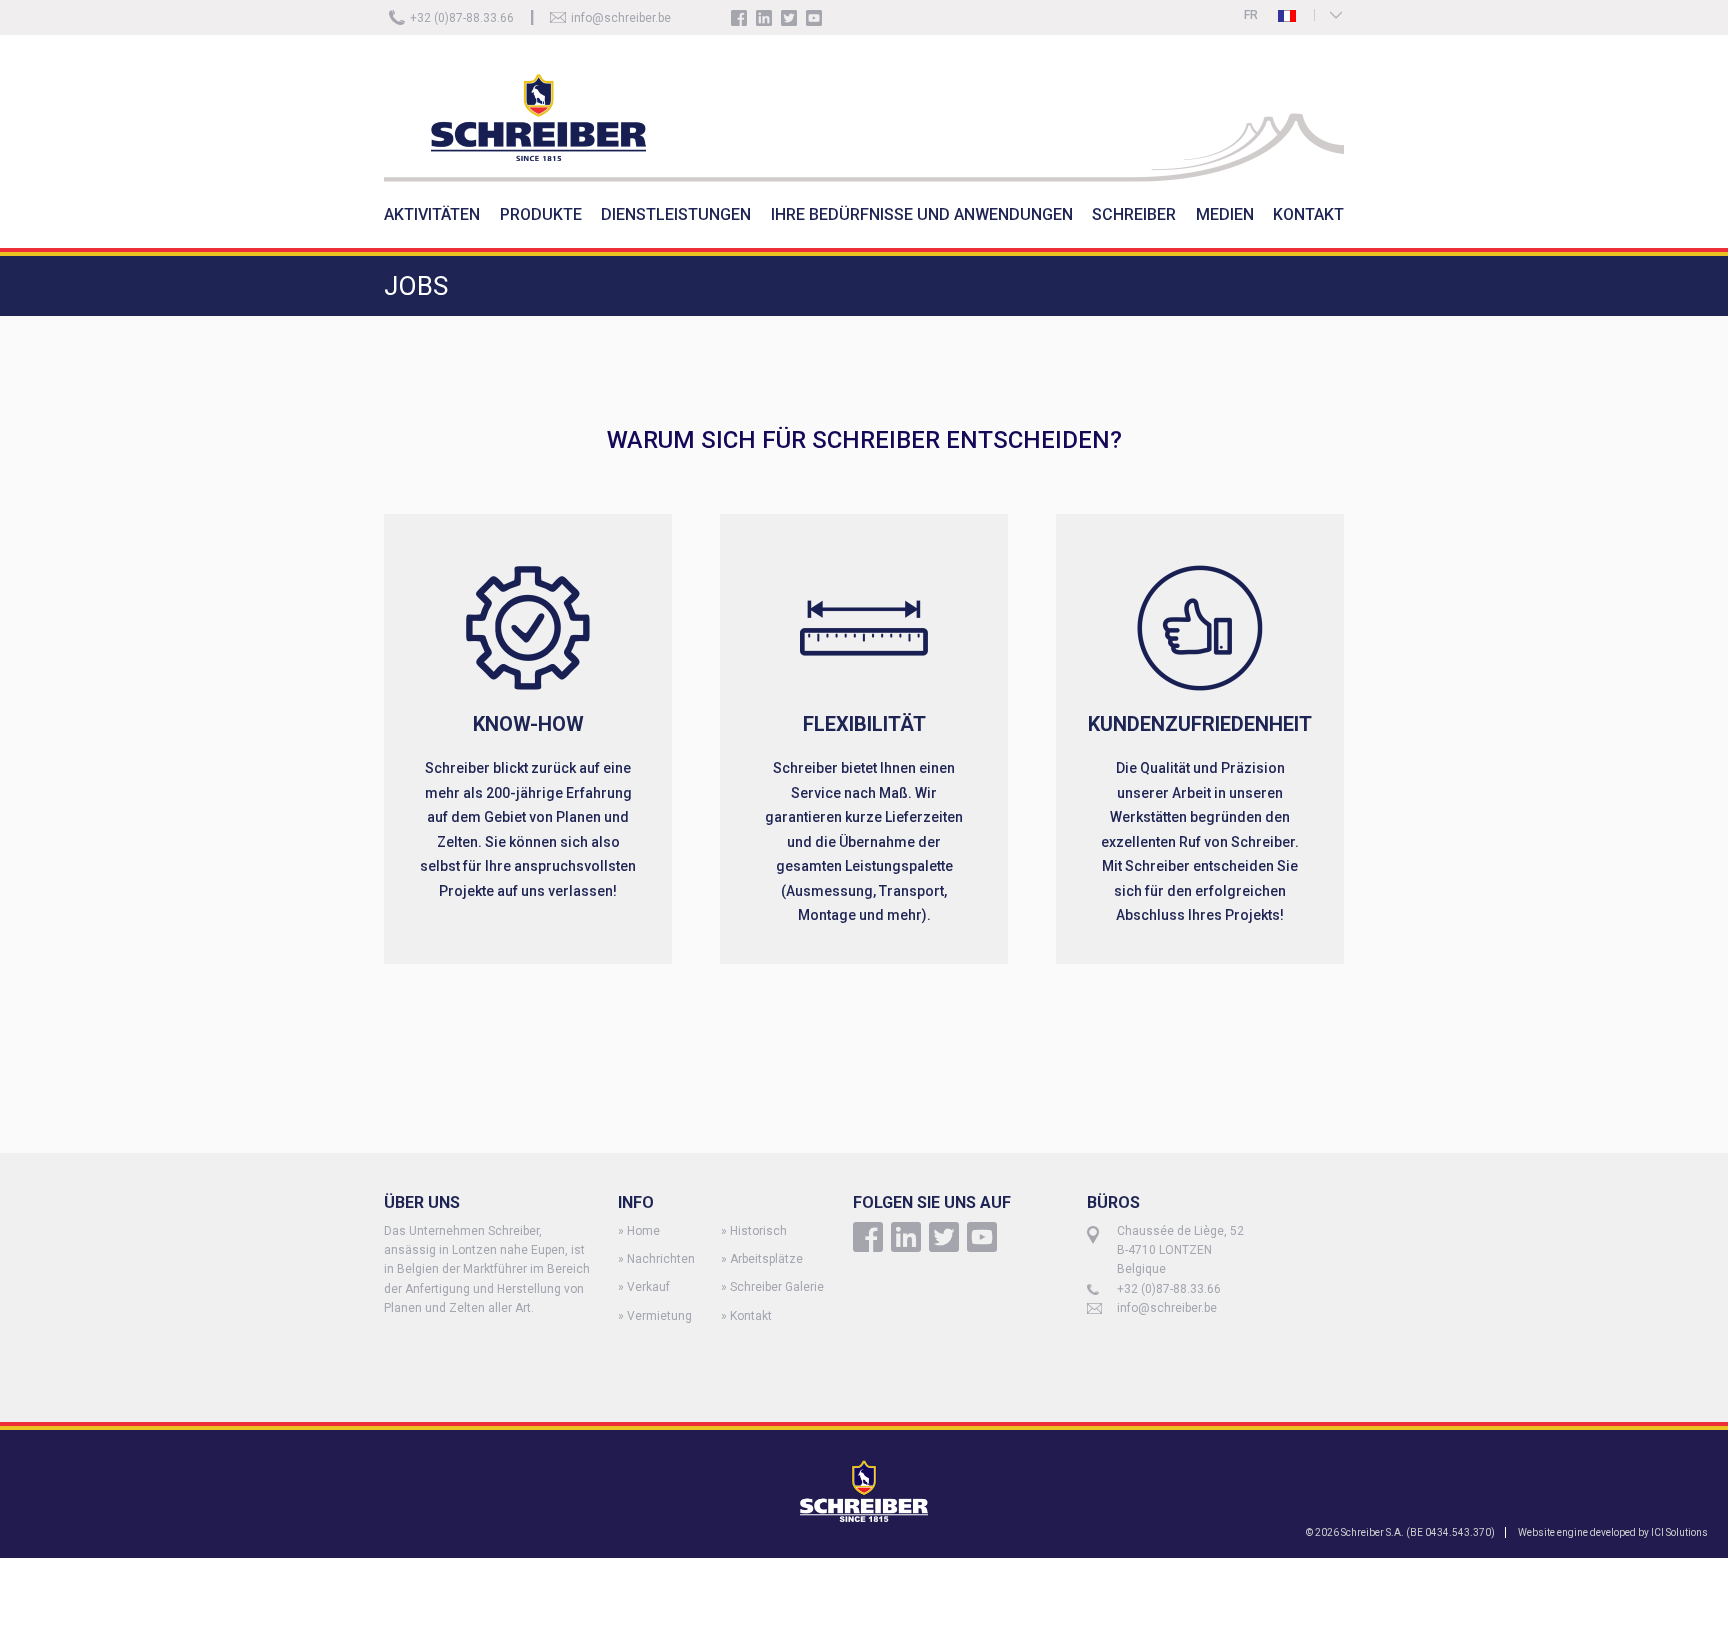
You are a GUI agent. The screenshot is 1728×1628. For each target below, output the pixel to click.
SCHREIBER (1134, 214)
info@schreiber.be (621, 18)
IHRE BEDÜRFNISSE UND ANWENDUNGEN (922, 214)
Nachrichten (661, 1259)
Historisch (758, 1231)
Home (643, 1231)
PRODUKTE (541, 214)
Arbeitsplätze (766, 1259)
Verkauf (648, 1287)
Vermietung (659, 1316)
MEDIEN (1225, 214)
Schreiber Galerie (777, 1287)
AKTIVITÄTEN (432, 214)
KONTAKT (1308, 214)
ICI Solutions (1679, 1532)
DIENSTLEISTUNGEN (676, 214)
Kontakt (751, 1316)
